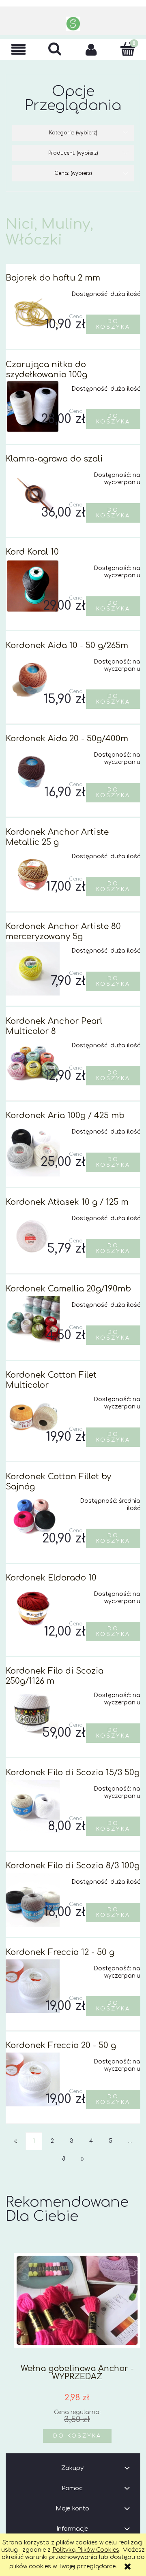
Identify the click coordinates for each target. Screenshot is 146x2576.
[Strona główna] (73, 24)
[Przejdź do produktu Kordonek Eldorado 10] (33, 1612)
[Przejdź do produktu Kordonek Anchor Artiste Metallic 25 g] (33, 874)
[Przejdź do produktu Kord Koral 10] (33, 586)
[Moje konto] (91, 49)
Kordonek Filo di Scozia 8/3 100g (73, 1866)
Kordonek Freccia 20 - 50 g (61, 2045)
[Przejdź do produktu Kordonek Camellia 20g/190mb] (33, 1323)
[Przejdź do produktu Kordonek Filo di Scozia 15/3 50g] (33, 1807)
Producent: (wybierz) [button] (73, 153)
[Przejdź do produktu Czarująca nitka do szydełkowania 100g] (33, 407)
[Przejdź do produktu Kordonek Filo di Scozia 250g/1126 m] (33, 1713)
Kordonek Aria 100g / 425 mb (65, 1116)
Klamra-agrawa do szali (54, 459)
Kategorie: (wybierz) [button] (73, 133)
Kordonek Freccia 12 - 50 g (60, 1952)
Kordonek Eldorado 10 (51, 1578)
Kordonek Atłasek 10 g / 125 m (67, 1202)
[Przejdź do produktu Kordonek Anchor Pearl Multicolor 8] (33, 1063)
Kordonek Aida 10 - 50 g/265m (67, 646)
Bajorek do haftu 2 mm (53, 278)
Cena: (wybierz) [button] (73, 173)
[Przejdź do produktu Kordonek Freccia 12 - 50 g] (33, 1986)
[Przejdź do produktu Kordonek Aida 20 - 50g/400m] (33, 773)
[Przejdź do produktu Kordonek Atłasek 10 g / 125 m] (33, 1236)
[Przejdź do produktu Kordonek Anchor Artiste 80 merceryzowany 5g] (33, 969)
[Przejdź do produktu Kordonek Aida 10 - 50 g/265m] (33, 680)
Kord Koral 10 (32, 552)
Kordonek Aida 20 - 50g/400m (67, 739)
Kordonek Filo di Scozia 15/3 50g (73, 1773)
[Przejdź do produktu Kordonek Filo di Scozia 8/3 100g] (33, 1900)
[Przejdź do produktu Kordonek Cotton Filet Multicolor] (33, 1417)
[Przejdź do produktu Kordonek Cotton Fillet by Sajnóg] (33, 1519)
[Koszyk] (128, 49)
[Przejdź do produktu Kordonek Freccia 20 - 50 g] (33, 2079)
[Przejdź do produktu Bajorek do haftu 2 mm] (33, 312)
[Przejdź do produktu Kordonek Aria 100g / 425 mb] (33, 1150)
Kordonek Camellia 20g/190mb (68, 1289)
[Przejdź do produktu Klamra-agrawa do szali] (33, 493)
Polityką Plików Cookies (86, 2550)
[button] (18, 50)
